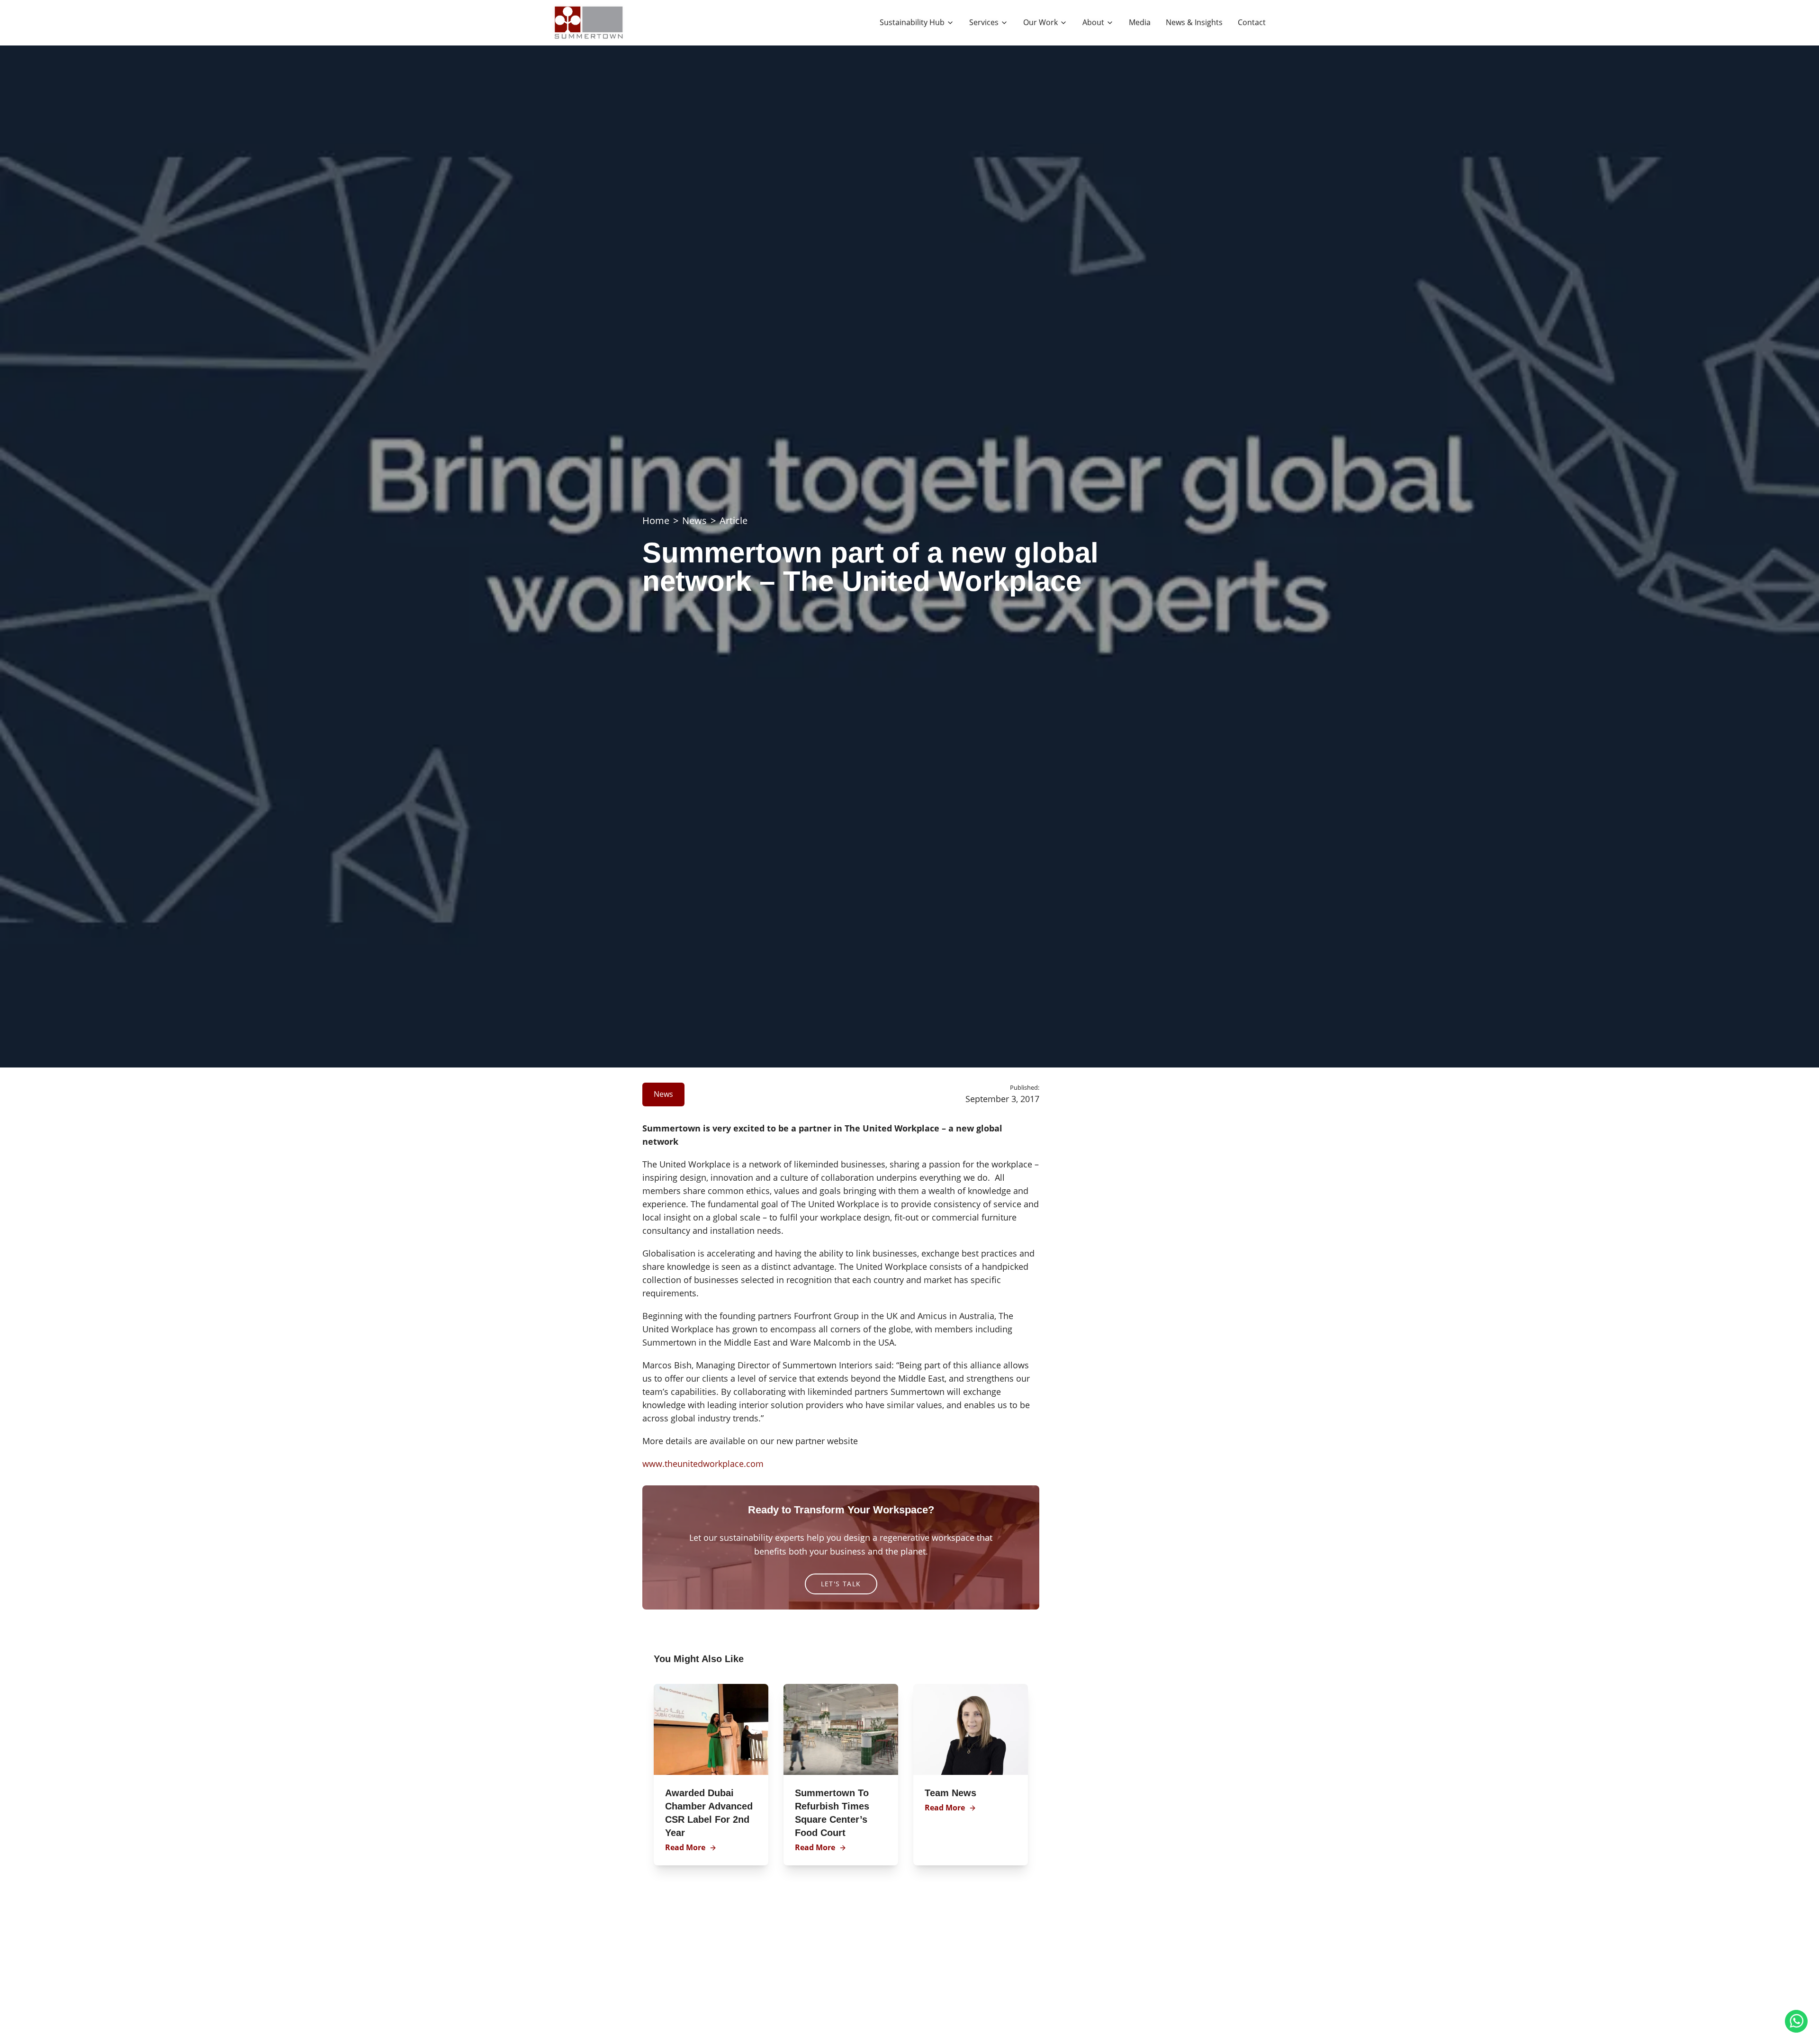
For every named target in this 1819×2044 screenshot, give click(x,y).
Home (656, 520)
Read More (685, 1847)
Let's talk (841, 1584)
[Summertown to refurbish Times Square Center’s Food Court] (841, 1729)
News (694, 520)
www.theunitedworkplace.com (703, 1464)
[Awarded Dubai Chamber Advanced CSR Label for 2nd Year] (711, 1729)
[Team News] (971, 1729)
